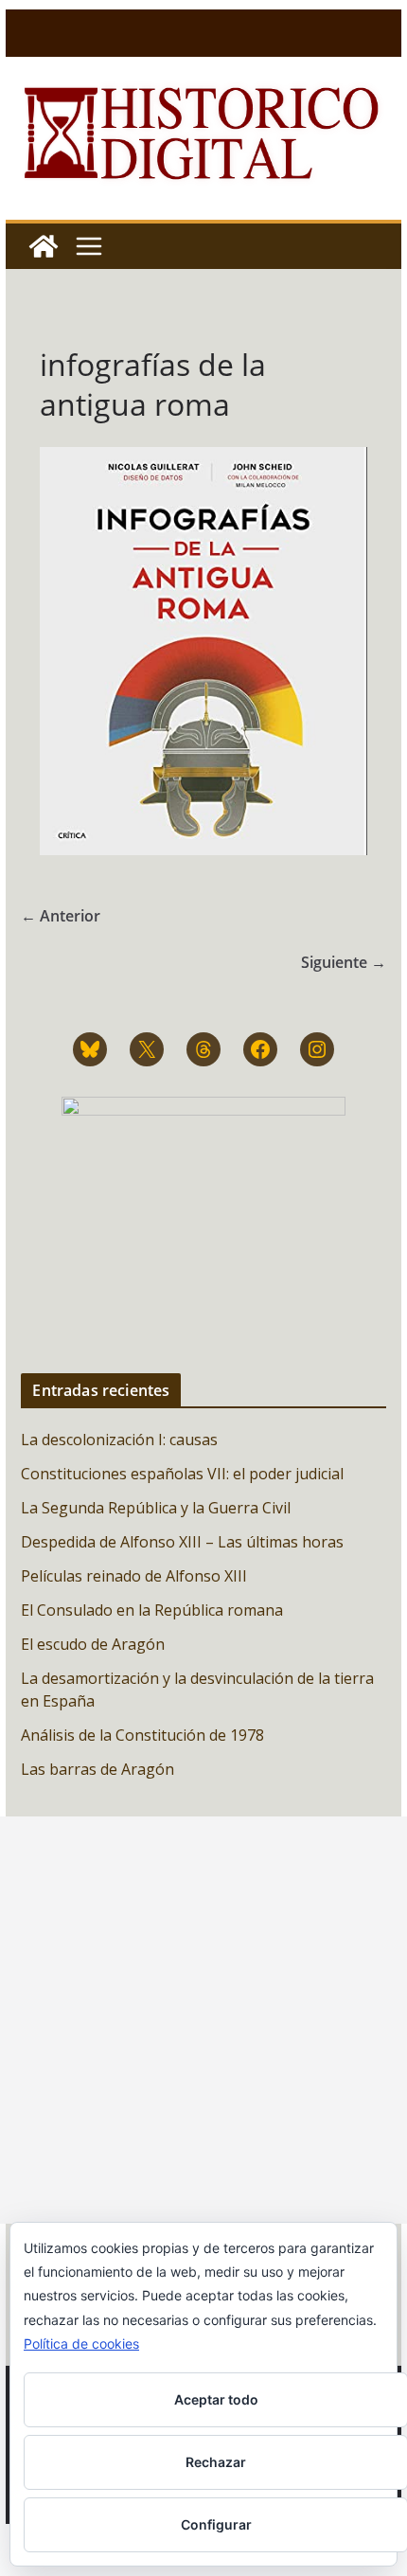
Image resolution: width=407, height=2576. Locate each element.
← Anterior (61, 916)
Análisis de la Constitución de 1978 (142, 1735)
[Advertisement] (203, 2020)
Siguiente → (344, 962)
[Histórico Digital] (44, 246)
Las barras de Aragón (97, 1769)
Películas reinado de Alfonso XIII (134, 1576)
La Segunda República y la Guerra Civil (156, 1508)
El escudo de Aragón (93, 1644)
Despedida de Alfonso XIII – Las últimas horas (182, 1542)
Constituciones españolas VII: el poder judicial (182, 1474)
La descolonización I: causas (119, 1440)
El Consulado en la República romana (152, 1610)
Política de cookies (81, 2343)
